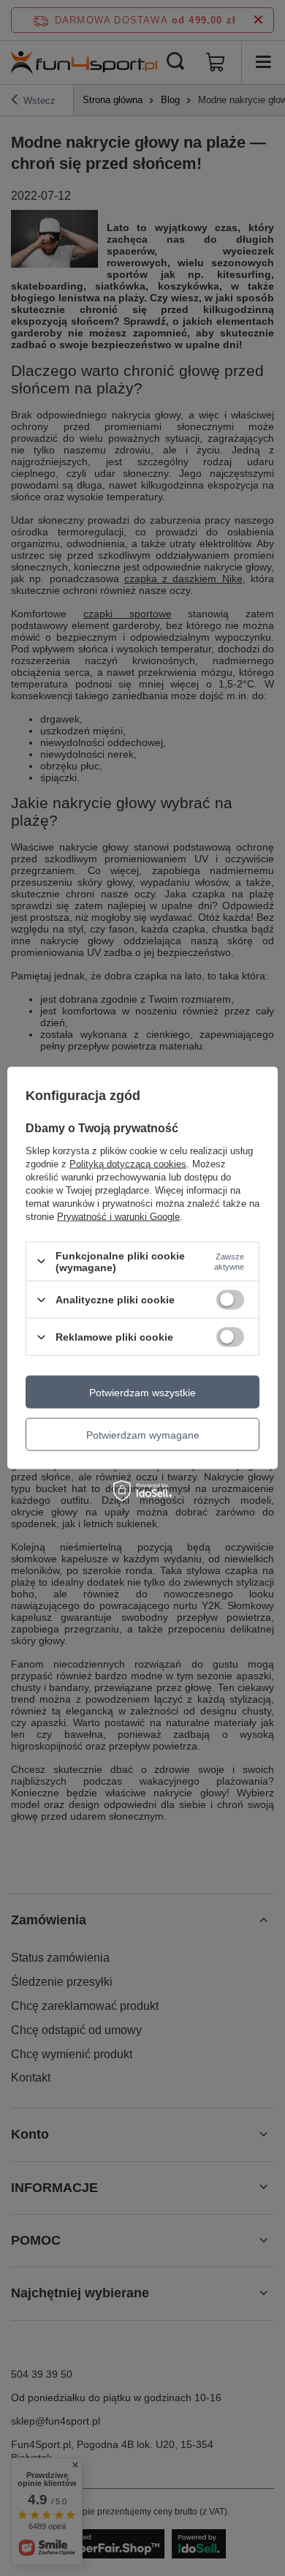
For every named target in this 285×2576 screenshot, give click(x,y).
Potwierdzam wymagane (143, 1434)
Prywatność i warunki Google (118, 1216)
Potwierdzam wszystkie (142, 1392)
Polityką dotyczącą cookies (128, 1163)
